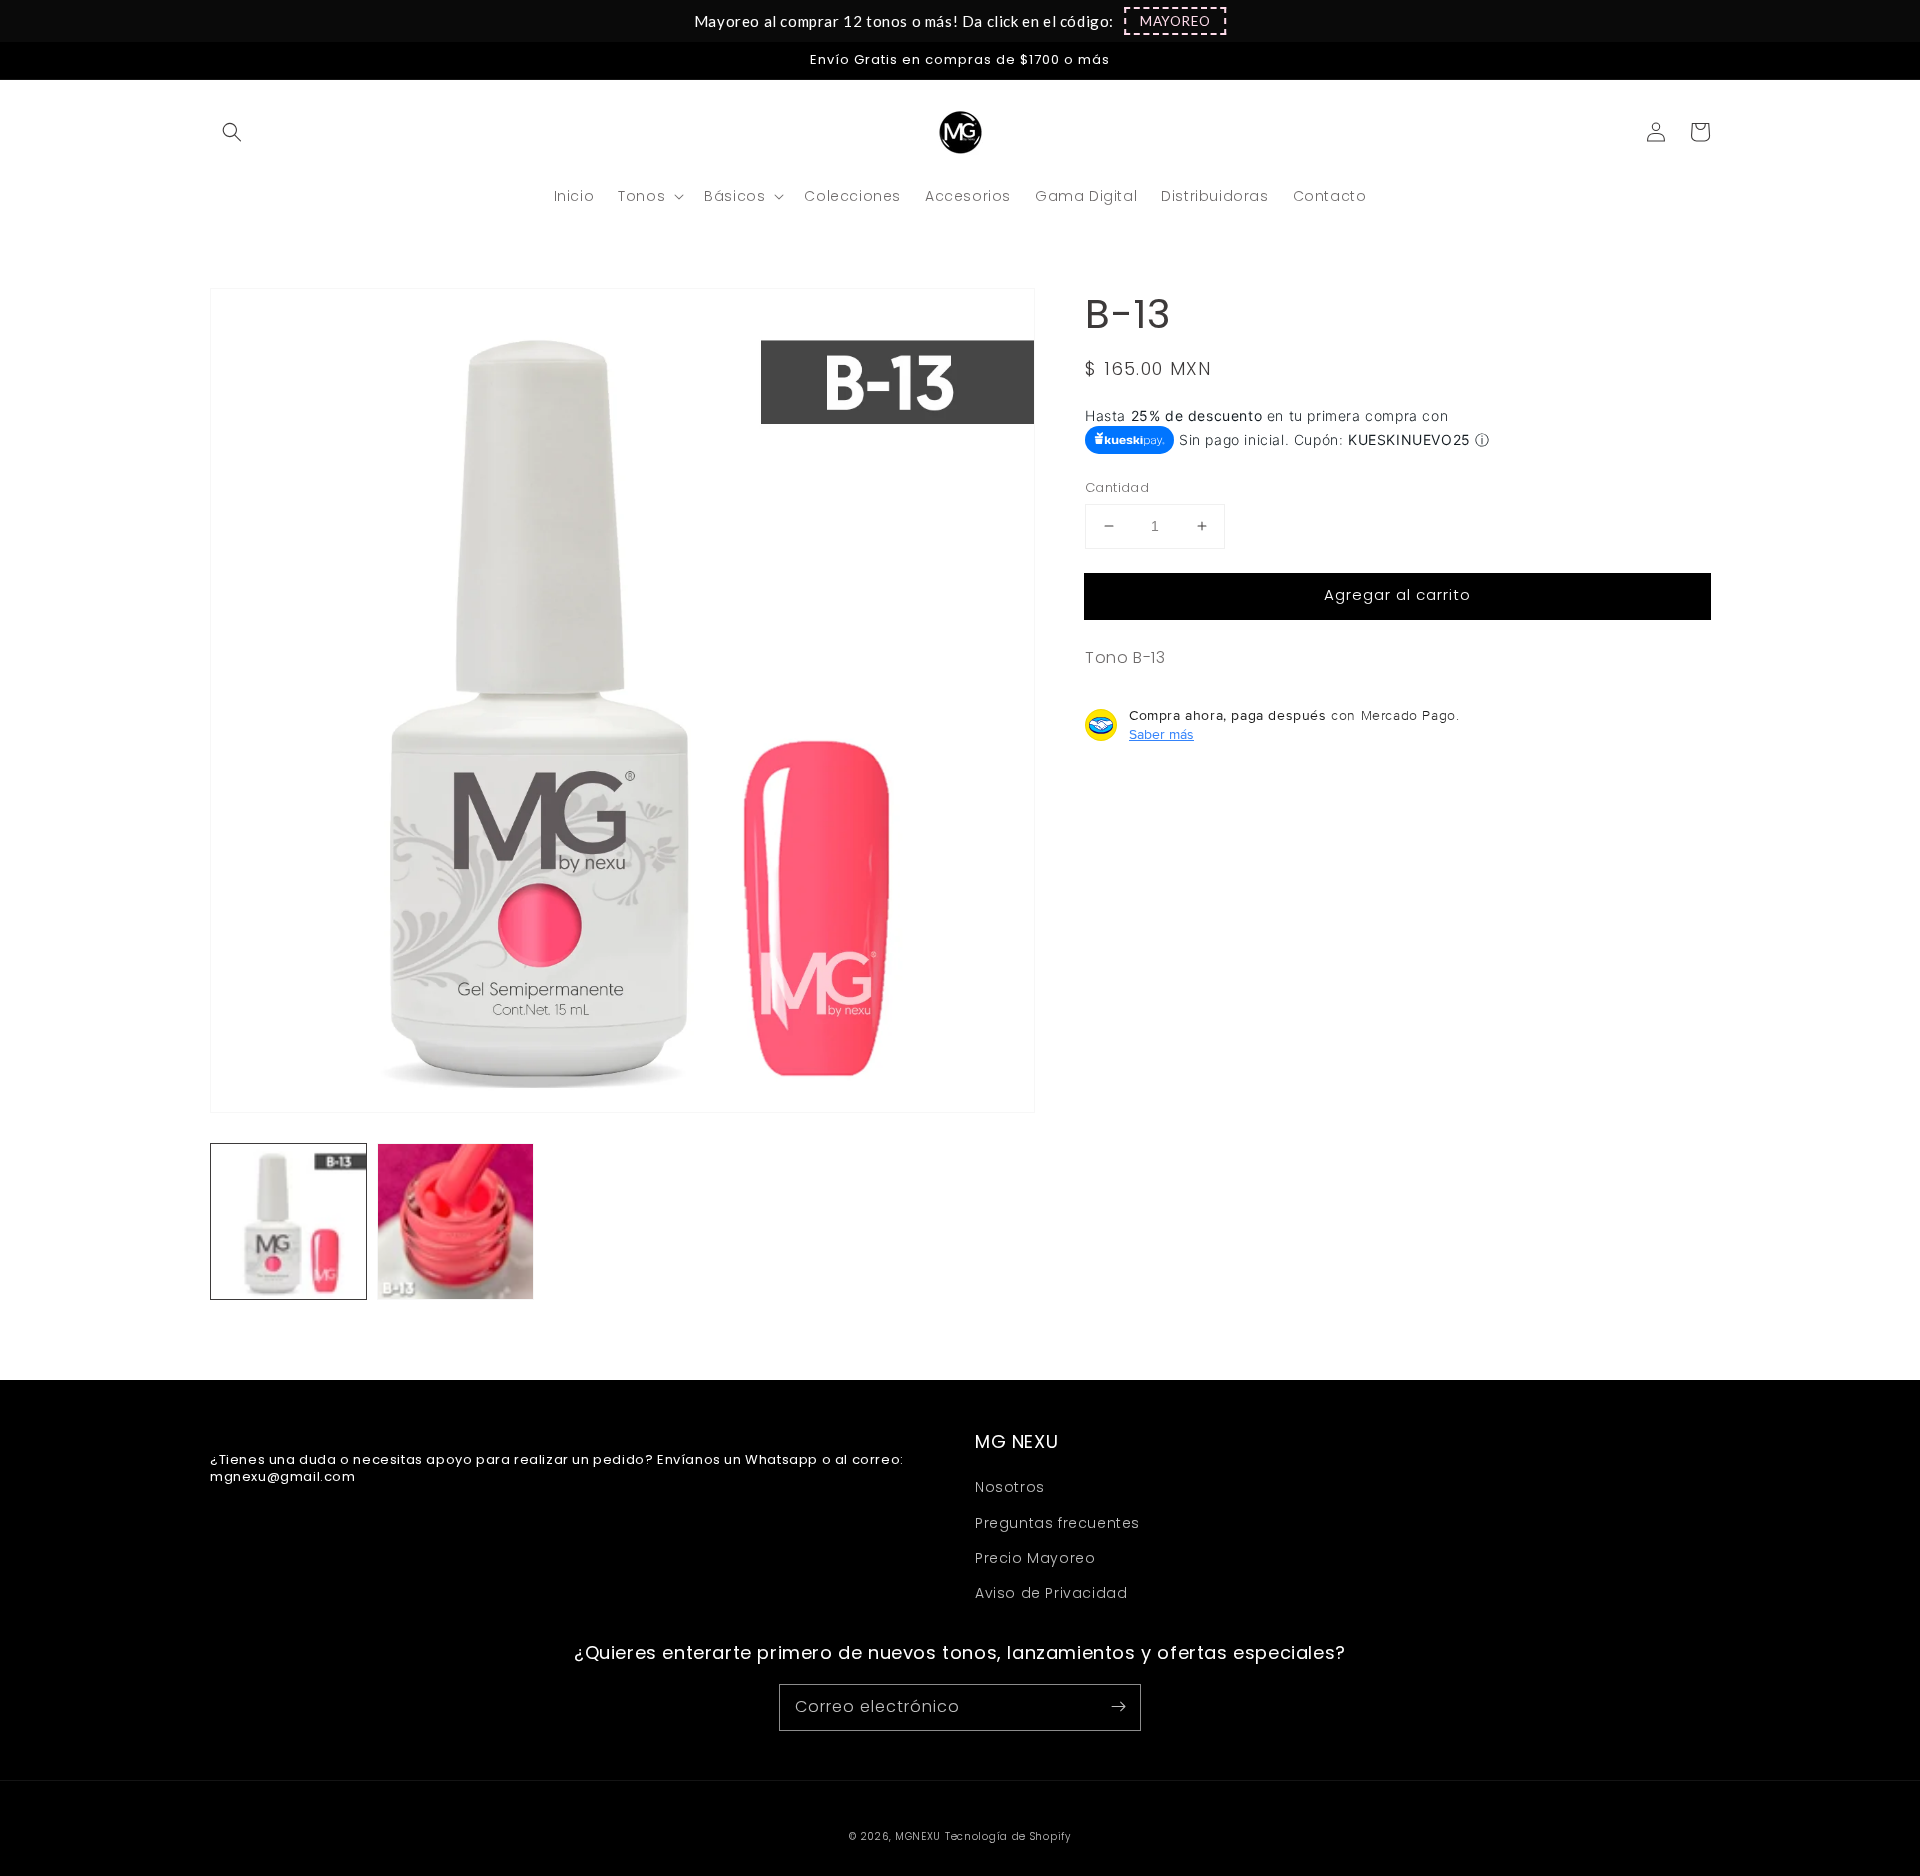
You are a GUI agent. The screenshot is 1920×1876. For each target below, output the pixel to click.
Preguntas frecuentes (1057, 1523)
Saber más (1161, 734)
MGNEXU (918, 1836)
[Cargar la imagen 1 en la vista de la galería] (288, 1221)
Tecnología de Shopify (1008, 1836)
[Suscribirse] (1118, 1707)
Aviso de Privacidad (1051, 1593)
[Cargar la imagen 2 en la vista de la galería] (455, 1221)
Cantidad (1117, 487)
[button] (1175, 21)
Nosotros (1010, 1487)
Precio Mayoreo (1035, 1558)
